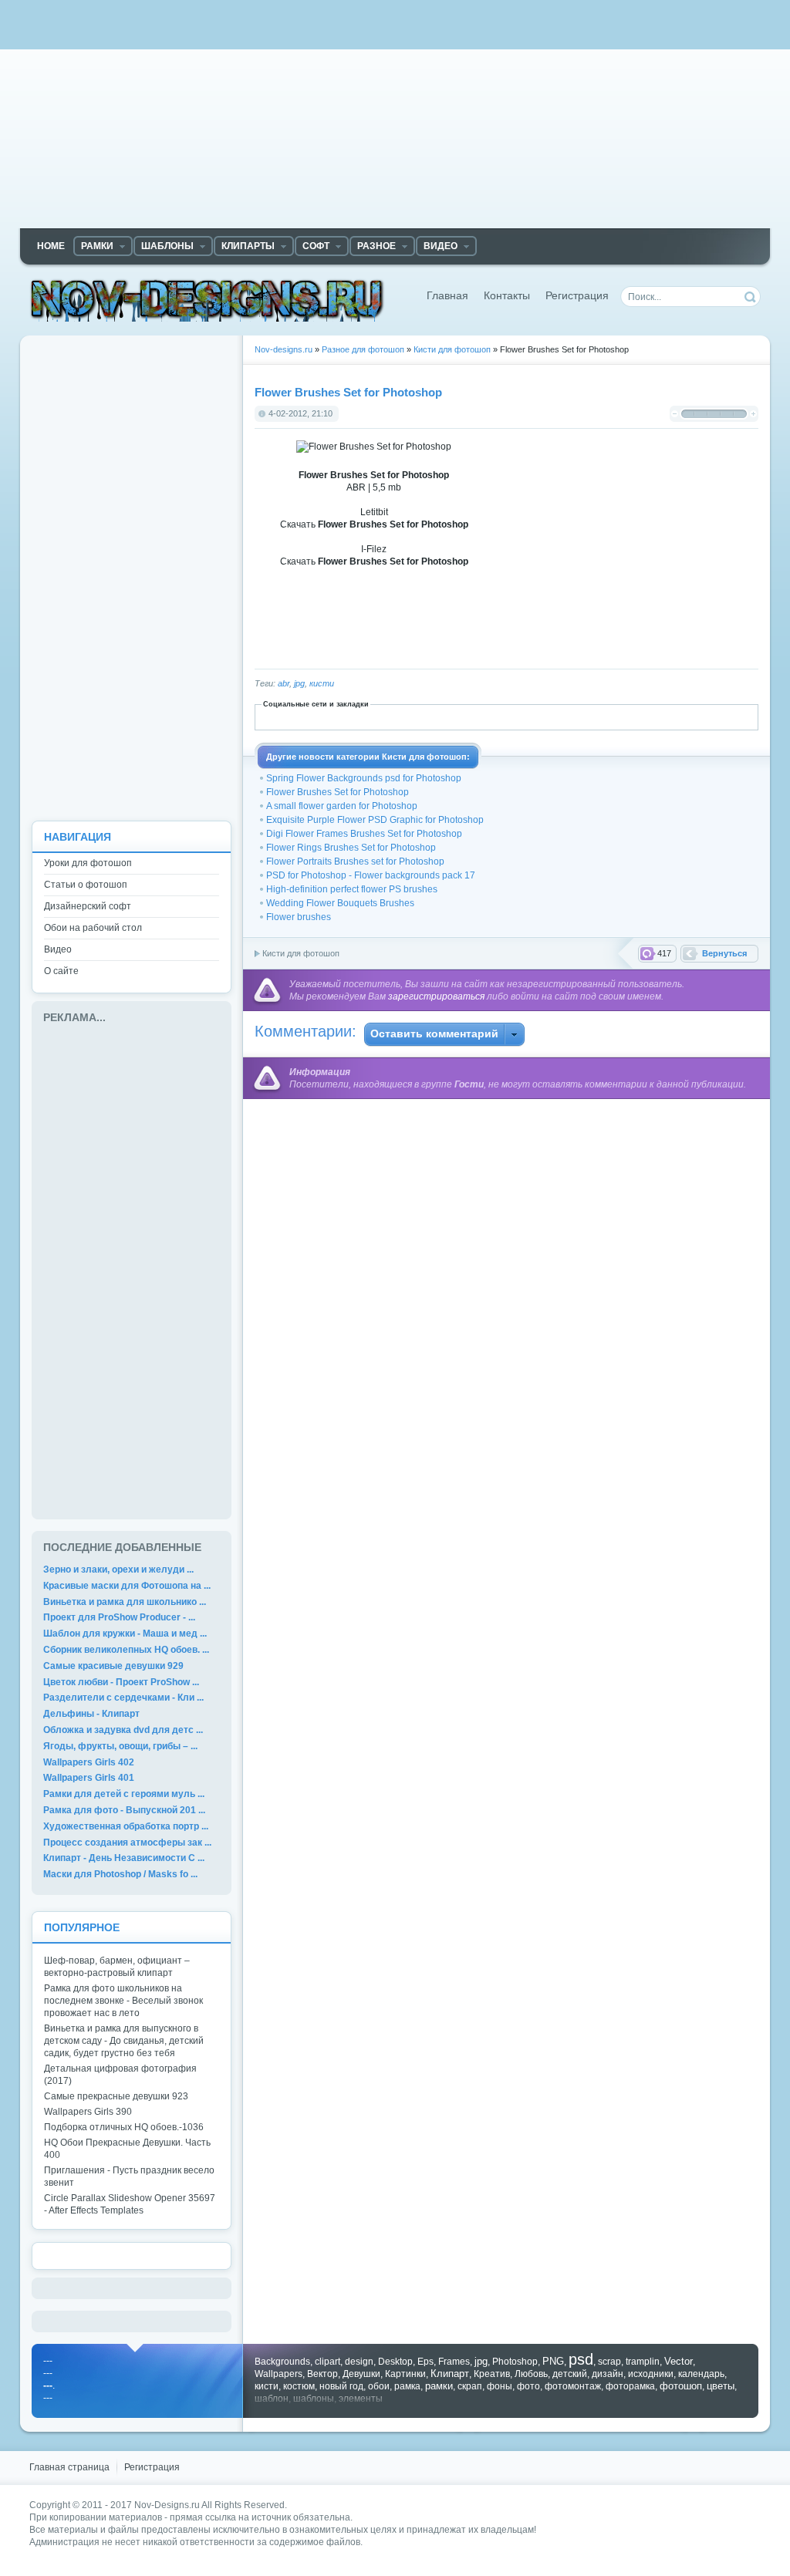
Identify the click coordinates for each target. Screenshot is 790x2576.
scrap (609, 2362)
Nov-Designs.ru (167, 2505)
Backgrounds (282, 2362)
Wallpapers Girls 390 (88, 2112)
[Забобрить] (335, 716)
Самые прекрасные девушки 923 (116, 2096)
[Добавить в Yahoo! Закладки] (657, 716)
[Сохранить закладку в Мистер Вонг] (522, 716)
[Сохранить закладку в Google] (403, 716)
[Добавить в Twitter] (623, 716)
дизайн (608, 2374)
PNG (553, 2361)
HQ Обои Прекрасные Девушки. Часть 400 (127, 2149)
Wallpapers (279, 2374)
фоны (500, 2386)
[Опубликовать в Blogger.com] (318, 716)
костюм (299, 2386)
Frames (454, 2362)
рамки (439, 2386)
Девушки (361, 2374)
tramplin (643, 2362)
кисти (322, 683)
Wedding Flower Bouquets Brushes (340, 903)
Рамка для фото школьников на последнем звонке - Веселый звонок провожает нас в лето (123, 2001)
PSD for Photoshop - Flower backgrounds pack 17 (371, 875)
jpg (299, 683)
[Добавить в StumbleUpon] (606, 716)
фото (528, 2386)
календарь (701, 2374)
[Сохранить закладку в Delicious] (352, 716)
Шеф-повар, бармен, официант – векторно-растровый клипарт (117, 1967)
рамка (407, 2386)
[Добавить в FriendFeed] (386, 716)
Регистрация (577, 296)
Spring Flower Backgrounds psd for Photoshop (364, 778)
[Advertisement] (395, 120)
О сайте (61, 971)
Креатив (492, 2374)
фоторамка (630, 2386)
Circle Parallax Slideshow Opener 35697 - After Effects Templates (130, 2204)
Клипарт (450, 2374)
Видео (58, 949)
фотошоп (681, 2386)
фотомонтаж (573, 2386)
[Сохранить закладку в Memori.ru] (505, 716)
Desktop (395, 2362)
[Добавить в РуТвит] (589, 716)
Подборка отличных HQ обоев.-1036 (124, 2127)
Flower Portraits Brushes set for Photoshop (355, 861)
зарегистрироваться (436, 996)
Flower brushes (299, 917)
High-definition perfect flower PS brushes (352, 889)
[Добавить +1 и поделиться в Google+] (420, 716)
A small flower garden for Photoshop (342, 806)
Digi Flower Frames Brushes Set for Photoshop (364, 834)
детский (570, 2374)
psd (581, 2359)
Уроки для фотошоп (88, 863)
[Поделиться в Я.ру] (691, 716)
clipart (327, 2362)
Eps (425, 2362)
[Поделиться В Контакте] (640, 716)
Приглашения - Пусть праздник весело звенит (129, 2176)
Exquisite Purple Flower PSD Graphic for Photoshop (375, 820)
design (359, 2362)
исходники (651, 2374)
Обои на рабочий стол (93, 928)
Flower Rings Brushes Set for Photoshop (351, 848)
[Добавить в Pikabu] (555, 716)
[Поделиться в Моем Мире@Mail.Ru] (488, 716)
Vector (679, 2361)
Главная (447, 296)
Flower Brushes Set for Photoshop (338, 792)
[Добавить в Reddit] (572, 716)
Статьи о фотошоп (86, 885)
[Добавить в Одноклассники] (538, 716)
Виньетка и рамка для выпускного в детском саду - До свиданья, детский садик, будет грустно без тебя (124, 2041)
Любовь (531, 2374)
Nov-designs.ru (207, 300)
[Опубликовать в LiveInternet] (454, 716)
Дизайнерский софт (88, 906)
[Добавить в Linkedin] (437, 716)
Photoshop (515, 2362)
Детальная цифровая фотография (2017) (120, 2075)
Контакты (507, 296)
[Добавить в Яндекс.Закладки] (674, 716)
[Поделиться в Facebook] (369, 716)
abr (284, 683)
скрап (470, 2386)
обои (379, 2386)
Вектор (322, 2374)
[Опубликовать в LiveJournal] (471, 716)
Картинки (405, 2374)
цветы (721, 2386)
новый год (341, 2386)
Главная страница (69, 2467)
